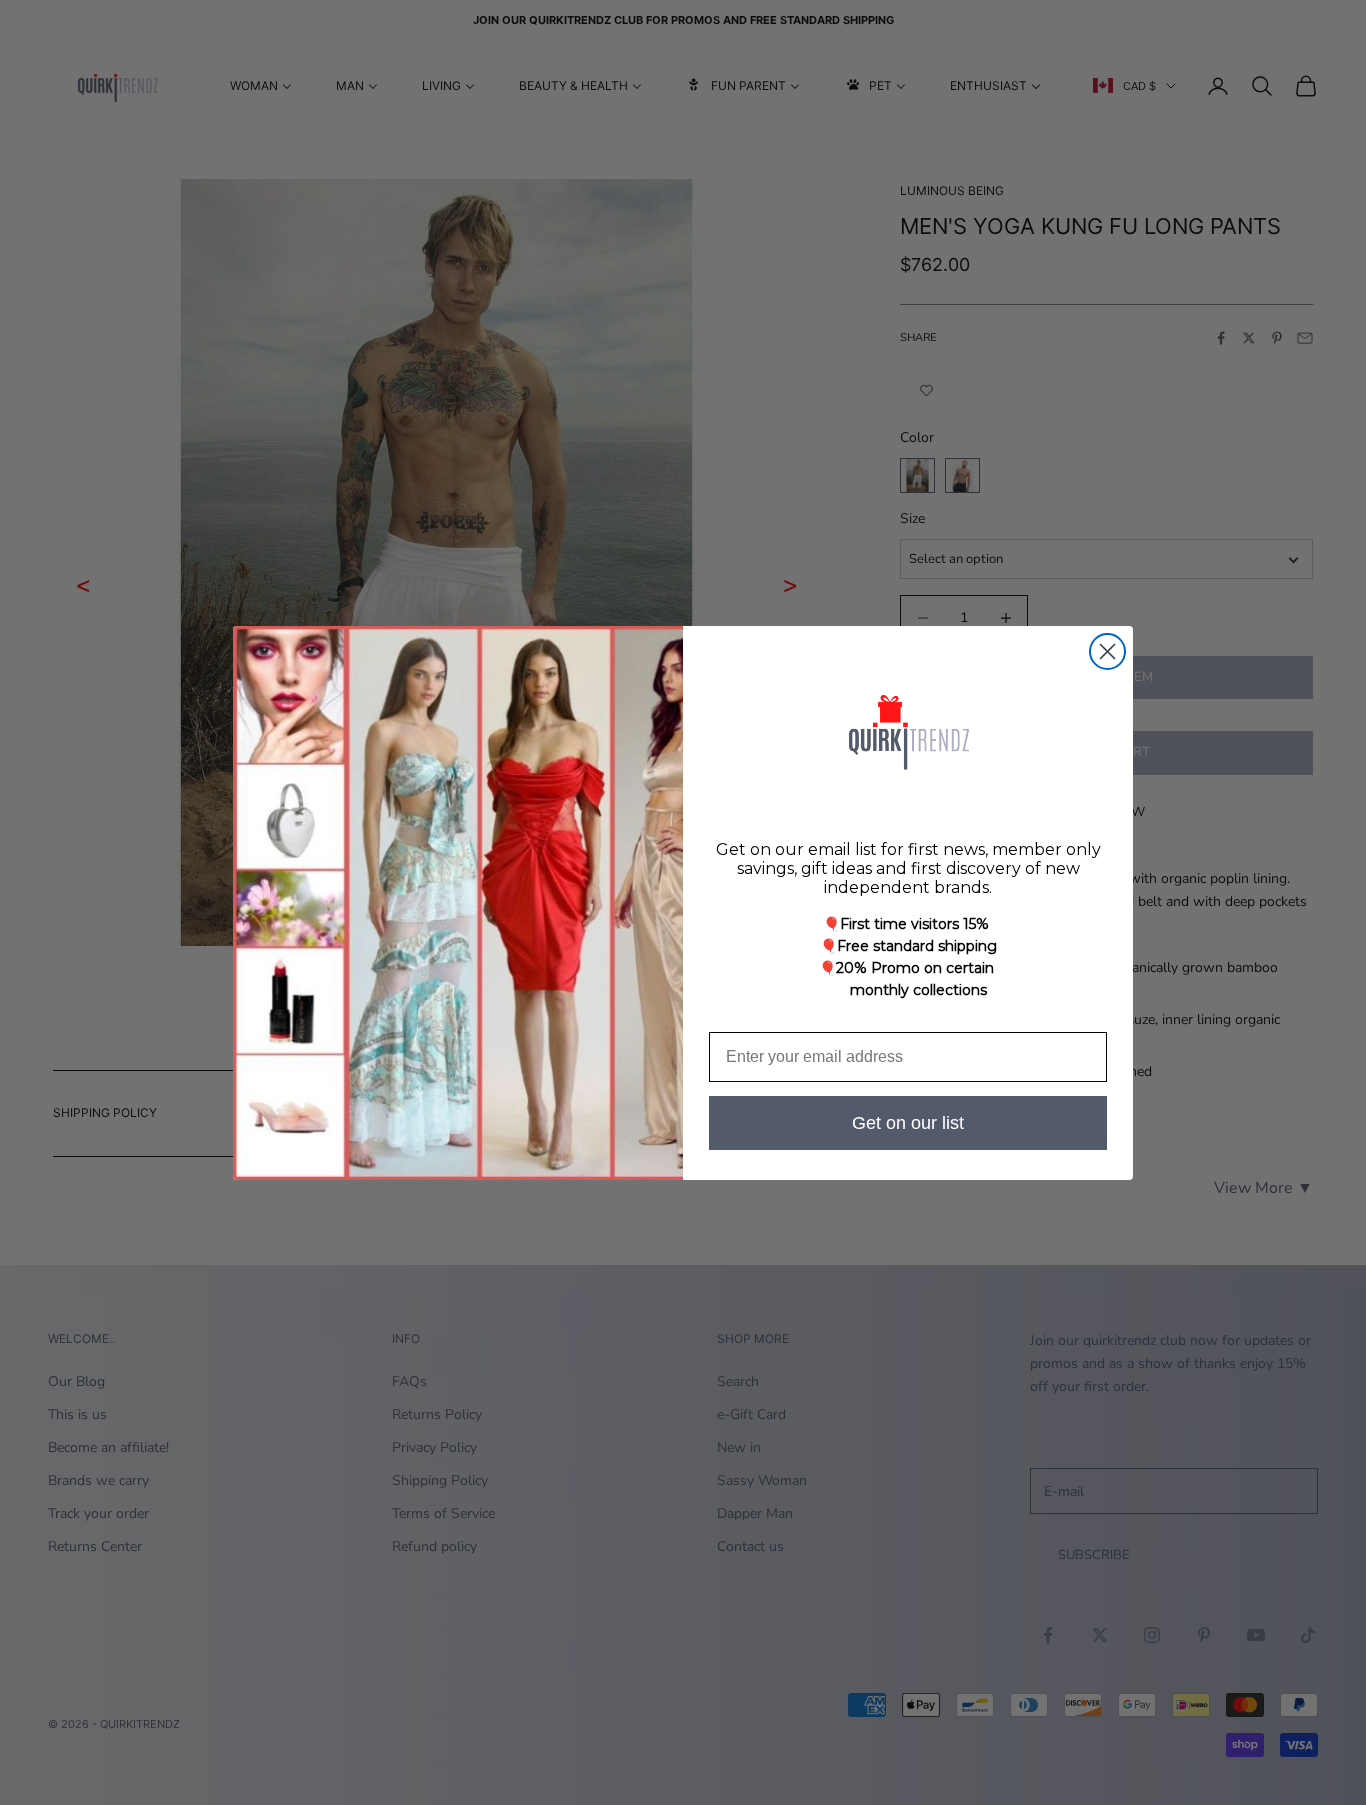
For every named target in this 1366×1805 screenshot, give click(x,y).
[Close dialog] (1107, 651)
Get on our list (908, 1123)
